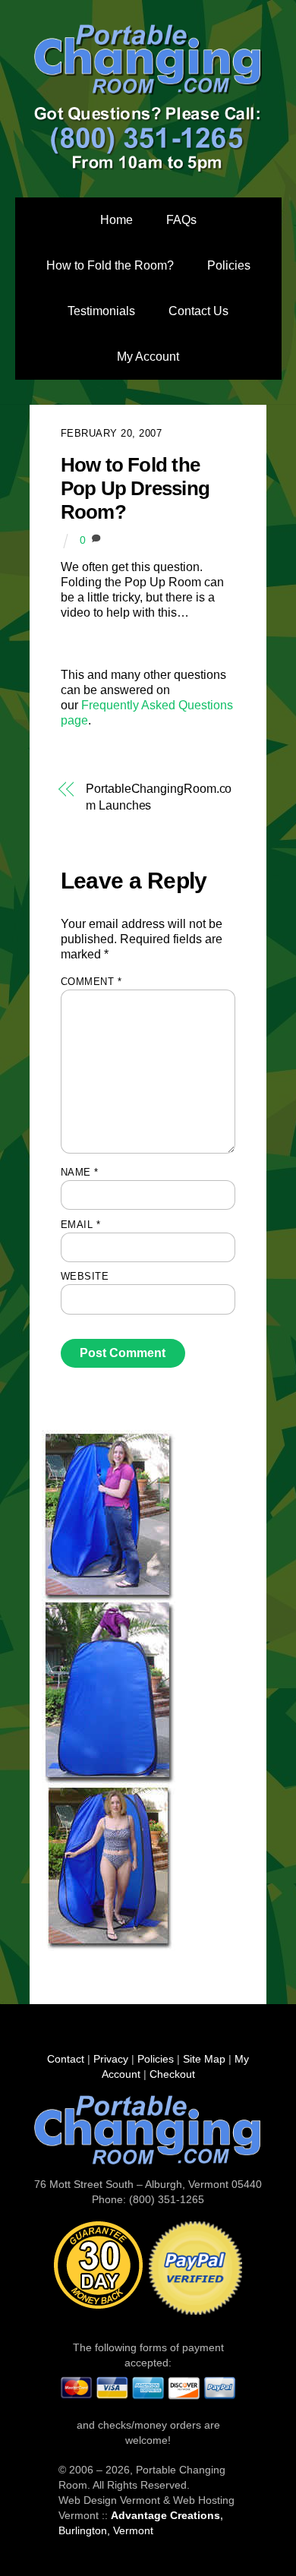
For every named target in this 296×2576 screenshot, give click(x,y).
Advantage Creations (165, 2515)
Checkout (172, 2074)
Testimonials (101, 311)
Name (80, 1172)
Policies (229, 265)
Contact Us (198, 311)
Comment (91, 982)
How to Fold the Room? (110, 265)
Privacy (111, 2059)
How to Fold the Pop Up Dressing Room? (135, 488)
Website (85, 1276)
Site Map (204, 2059)
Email (81, 1225)
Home (117, 220)
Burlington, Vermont (106, 2530)
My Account (148, 357)
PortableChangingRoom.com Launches (159, 797)
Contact (66, 2059)
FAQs (181, 220)
